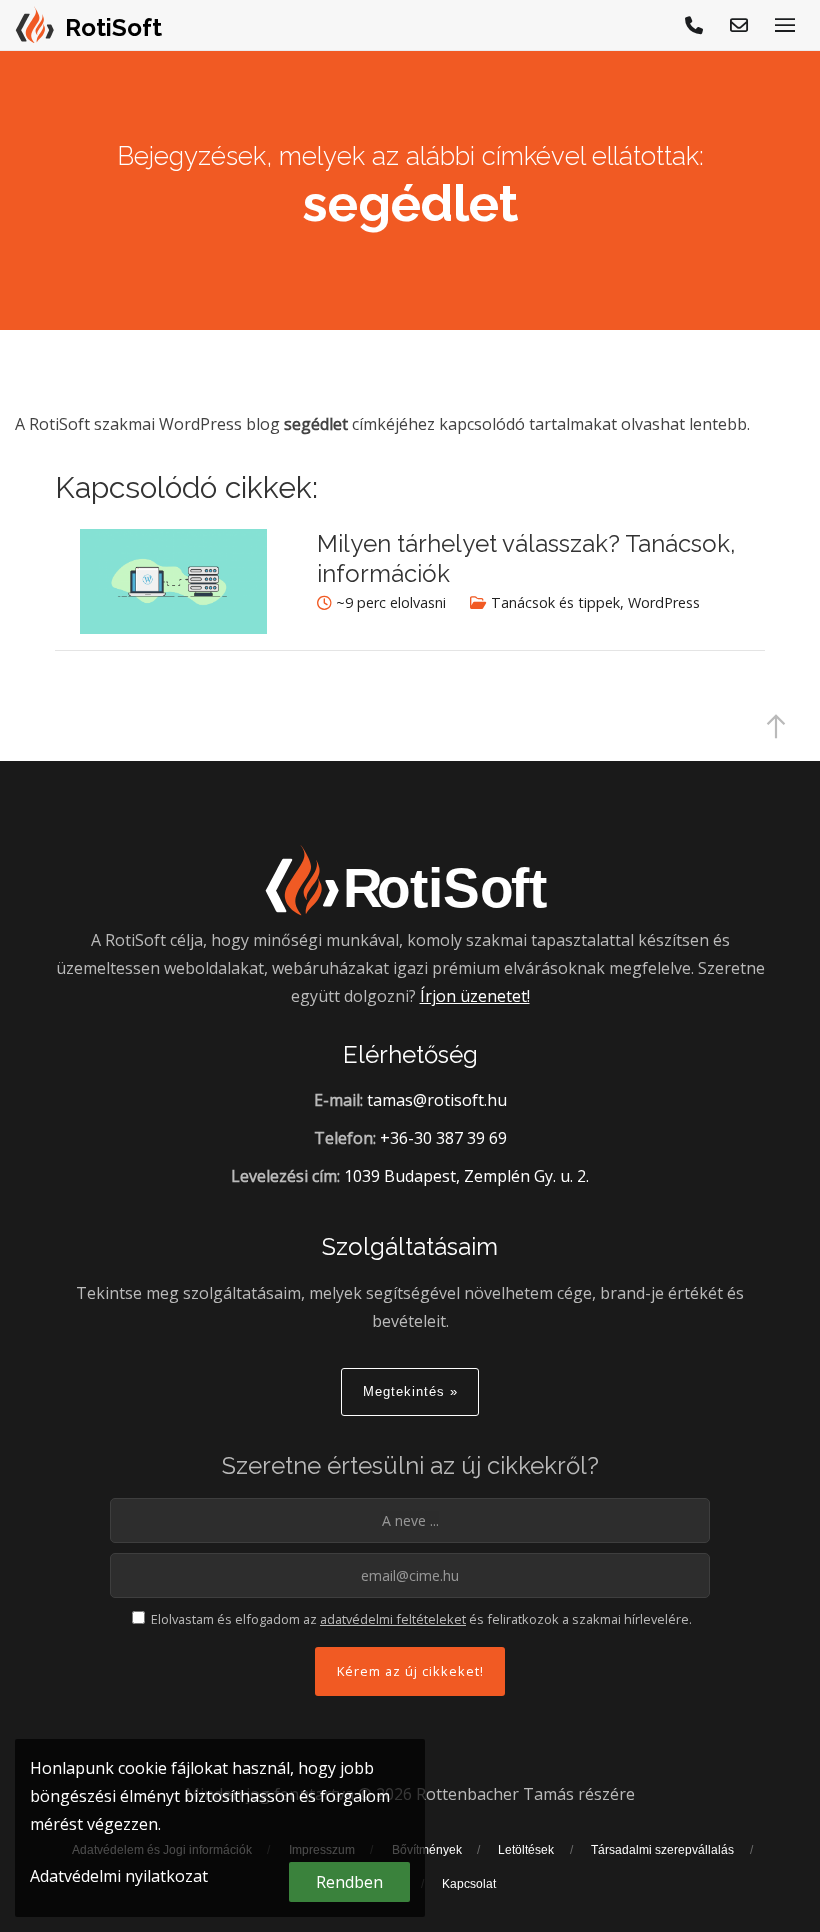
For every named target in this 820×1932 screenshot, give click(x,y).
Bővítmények (427, 1850)
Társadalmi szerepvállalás (662, 1850)
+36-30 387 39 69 (443, 1138)
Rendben (349, 1882)
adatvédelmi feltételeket (393, 1619)
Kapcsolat (469, 1884)
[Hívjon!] (695, 25)
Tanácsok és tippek (555, 602)
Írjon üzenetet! (475, 996)
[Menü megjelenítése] (785, 25)
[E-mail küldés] (740, 25)
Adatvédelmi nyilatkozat (119, 1876)
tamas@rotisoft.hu (437, 1100)
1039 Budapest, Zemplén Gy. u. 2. (466, 1176)
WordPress (664, 602)
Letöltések (526, 1850)
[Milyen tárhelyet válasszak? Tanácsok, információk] (173, 628)
